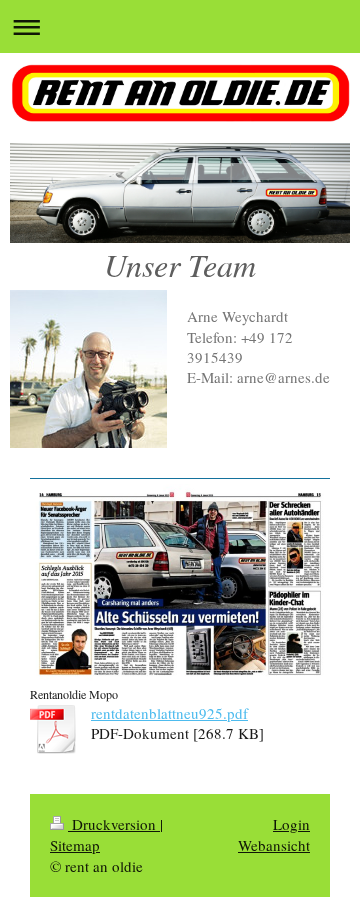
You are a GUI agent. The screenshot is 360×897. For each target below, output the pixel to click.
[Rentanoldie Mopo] (180, 583)
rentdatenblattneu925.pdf (169, 713)
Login (291, 824)
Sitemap (75, 845)
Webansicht (274, 845)
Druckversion (114, 824)
